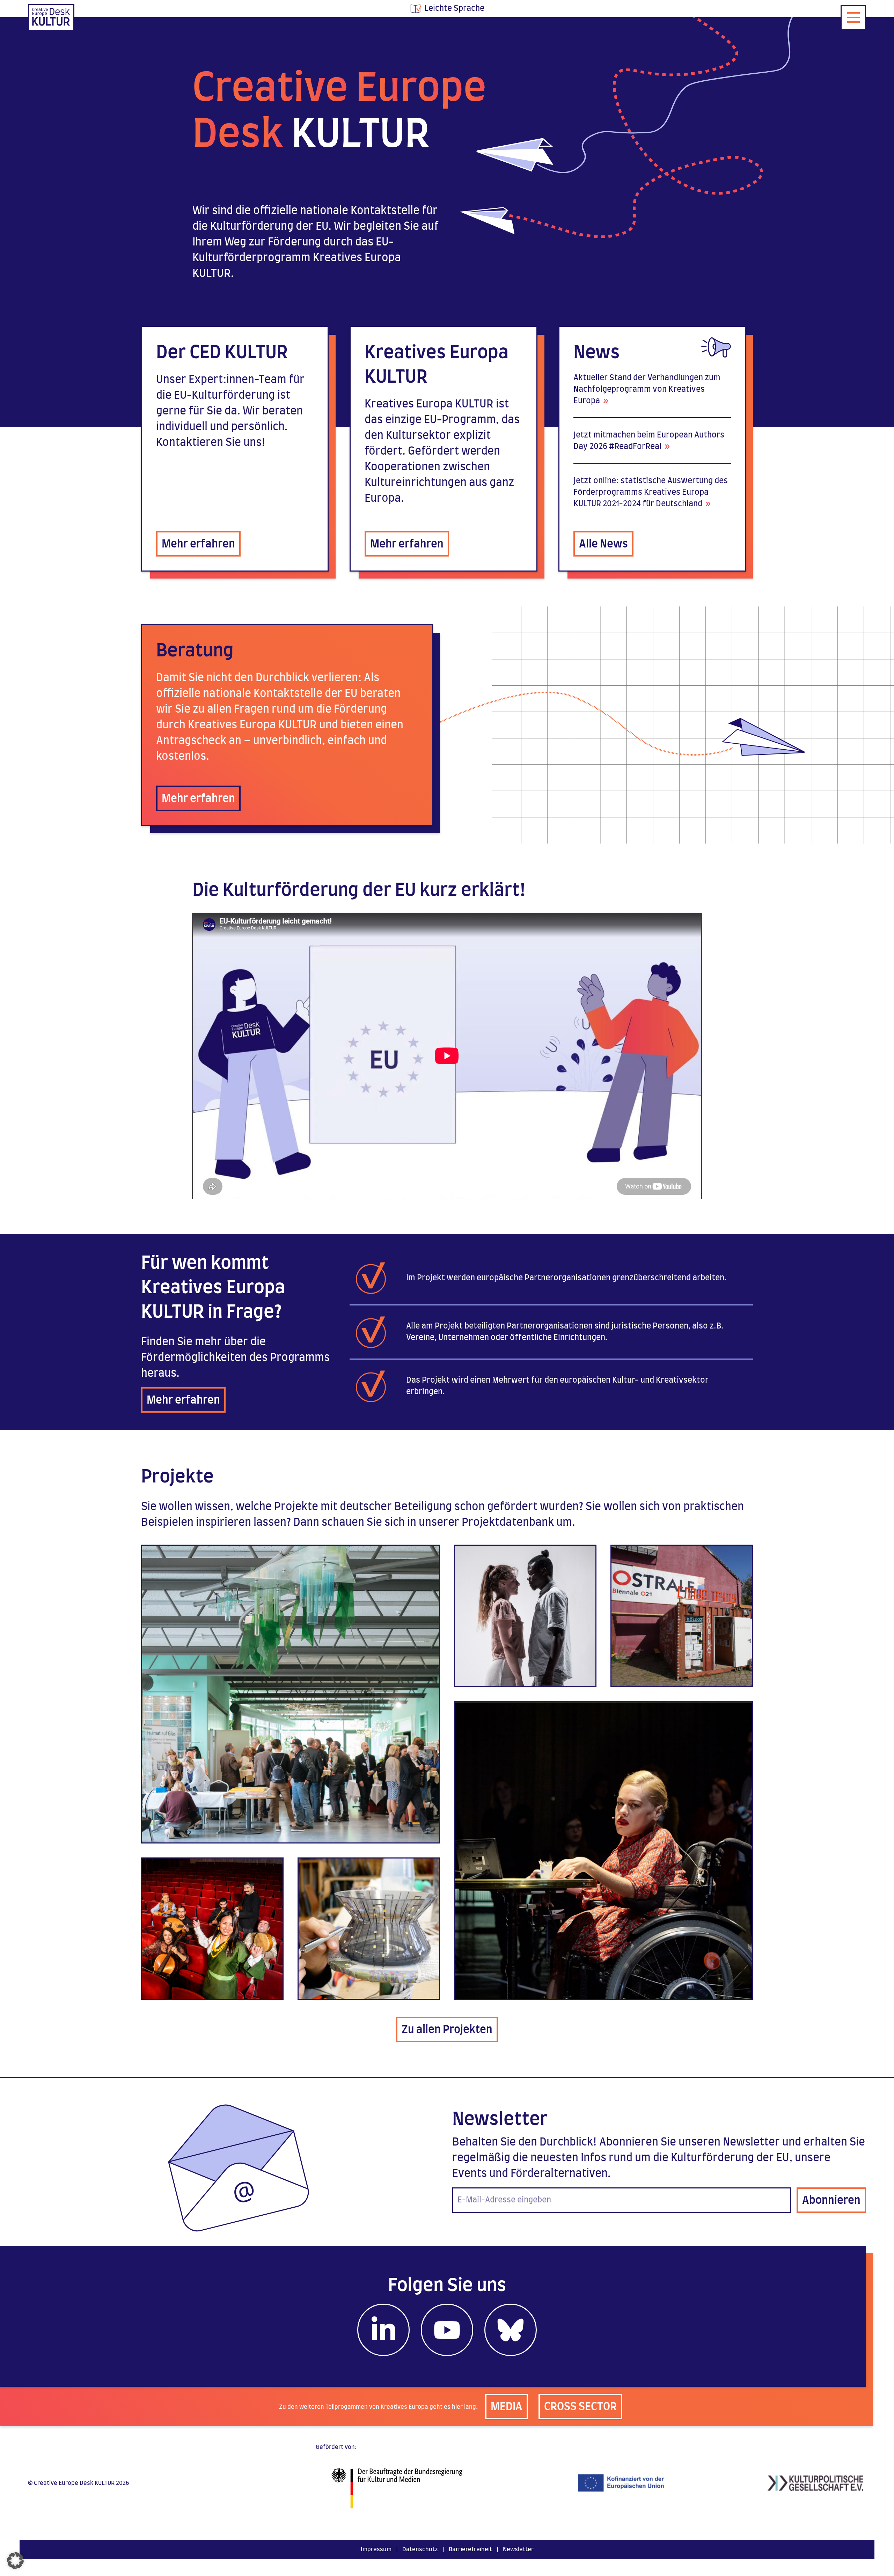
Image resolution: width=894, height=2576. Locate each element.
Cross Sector (580, 2407)
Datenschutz (420, 2549)
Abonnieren (831, 2201)
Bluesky (511, 2330)
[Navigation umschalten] (853, 18)
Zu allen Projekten (447, 2030)
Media (507, 2407)
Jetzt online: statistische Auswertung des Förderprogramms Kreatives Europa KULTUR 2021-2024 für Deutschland (651, 492)
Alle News (603, 544)
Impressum (376, 2549)
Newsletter (518, 2549)
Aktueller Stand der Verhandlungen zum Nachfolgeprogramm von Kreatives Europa (647, 389)
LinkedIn (383, 2330)
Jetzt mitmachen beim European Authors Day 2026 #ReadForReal (649, 441)
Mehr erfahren (198, 544)
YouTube (447, 2330)
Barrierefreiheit (470, 2549)
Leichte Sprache (454, 8)
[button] (15, 2561)
